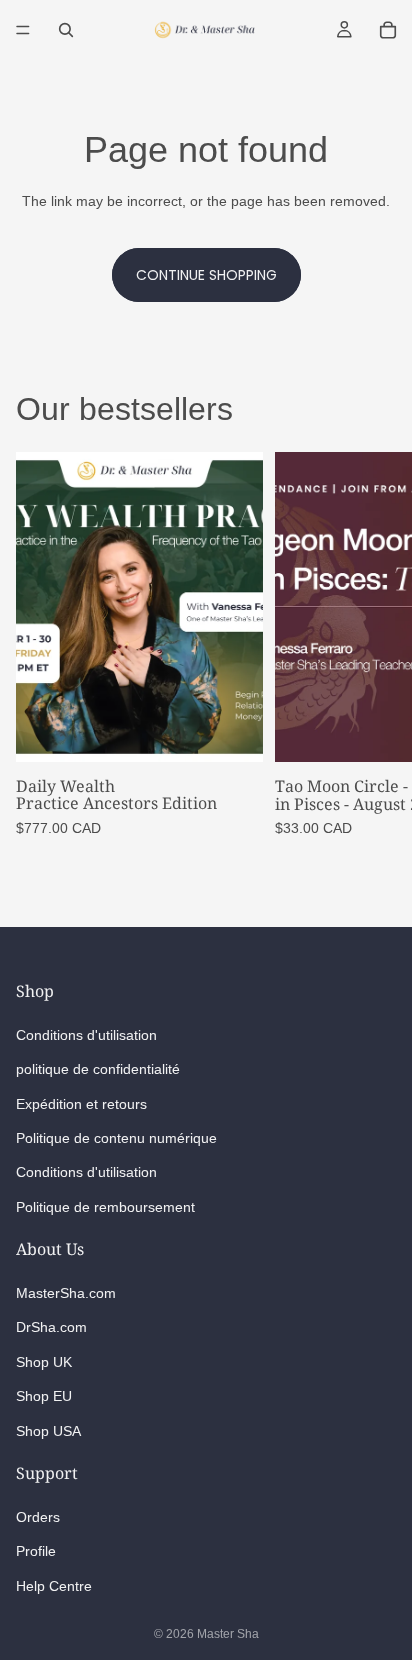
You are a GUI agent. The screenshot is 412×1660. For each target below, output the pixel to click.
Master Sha (228, 1634)
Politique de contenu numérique (116, 1138)
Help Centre (54, 1586)
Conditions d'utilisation (86, 1035)
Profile (36, 1551)
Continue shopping (206, 275)
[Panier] (388, 30)
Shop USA (48, 1430)
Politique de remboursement (105, 1206)
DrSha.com (51, 1327)
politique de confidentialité (98, 1069)
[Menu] (23, 30)
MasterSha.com (66, 1293)
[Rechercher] (66, 30)
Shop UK (44, 1362)
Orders (38, 1517)
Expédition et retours (81, 1103)
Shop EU (44, 1396)
